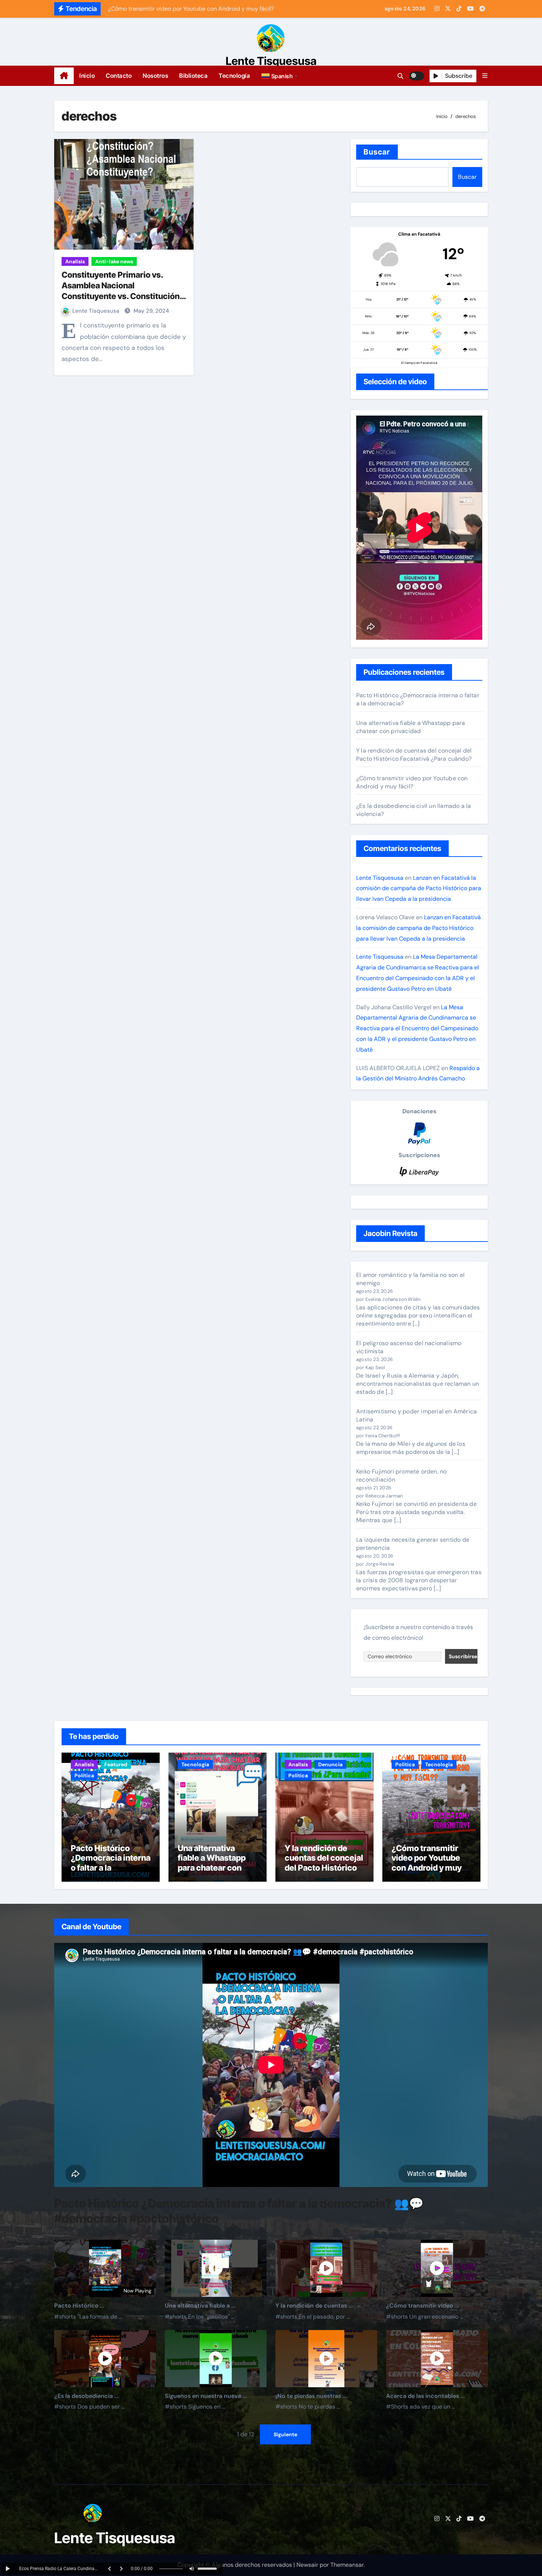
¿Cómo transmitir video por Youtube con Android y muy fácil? (412, 782)
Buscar (377, 152)
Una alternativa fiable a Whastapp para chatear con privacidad (411, 727)
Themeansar (347, 2565)
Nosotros (155, 76)
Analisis (75, 261)
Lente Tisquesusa (271, 61)
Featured (116, 1764)
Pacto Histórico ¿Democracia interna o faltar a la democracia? (111, 1863)
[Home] (64, 76)
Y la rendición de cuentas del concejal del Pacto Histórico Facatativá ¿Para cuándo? (414, 755)
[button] (280, 76)
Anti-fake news (114, 261)
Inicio (87, 76)
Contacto (119, 76)
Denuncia (330, 1764)
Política (84, 1775)
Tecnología (234, 76)
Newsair (307, 2565)
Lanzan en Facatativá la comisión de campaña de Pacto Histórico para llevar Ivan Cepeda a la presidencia (419, 888)
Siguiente (285, 2434)
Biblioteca (193, 76)
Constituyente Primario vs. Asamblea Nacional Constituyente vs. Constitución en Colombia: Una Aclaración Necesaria (121, 296)
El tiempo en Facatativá (419, 363)
